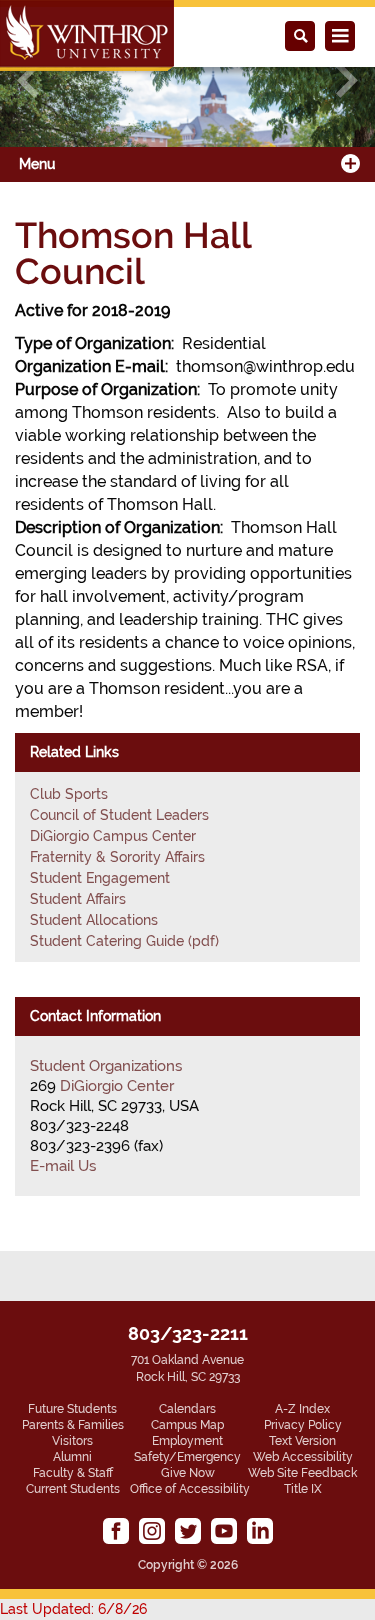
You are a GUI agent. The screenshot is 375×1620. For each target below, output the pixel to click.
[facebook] (116, 1531)
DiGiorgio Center (117, 1086)
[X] (188, 1531)
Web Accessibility (303, 1457)
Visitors (72, 1441)
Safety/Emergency (187, 1457)
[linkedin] (260, 1531)
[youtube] (224, 1531)
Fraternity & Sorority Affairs (117, 857)
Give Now (188, 1473)
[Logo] (87, 35)
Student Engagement (100, 878)
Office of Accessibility (190, 1489)
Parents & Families (73, 1425)
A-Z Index (302, 1409)
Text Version (302, 1441)
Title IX (303, 1489)
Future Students (72, 1409)
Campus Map (187, 1425)
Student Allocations (94, 920)
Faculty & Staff (73, 1473)
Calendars (187, 1409)
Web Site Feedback (302, 1473)
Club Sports (69, 794)
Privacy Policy (303, 1425)
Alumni (72, 1457)
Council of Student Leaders (119, 815)
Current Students (73, 1489)
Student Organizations (106, 1066)
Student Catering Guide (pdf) (124, 941)
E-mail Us (63, 1166)
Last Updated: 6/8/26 (73, 1609)
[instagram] (152, 1531)
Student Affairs (78, 899)
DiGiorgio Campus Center (113, 836)
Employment (187, 1441)
